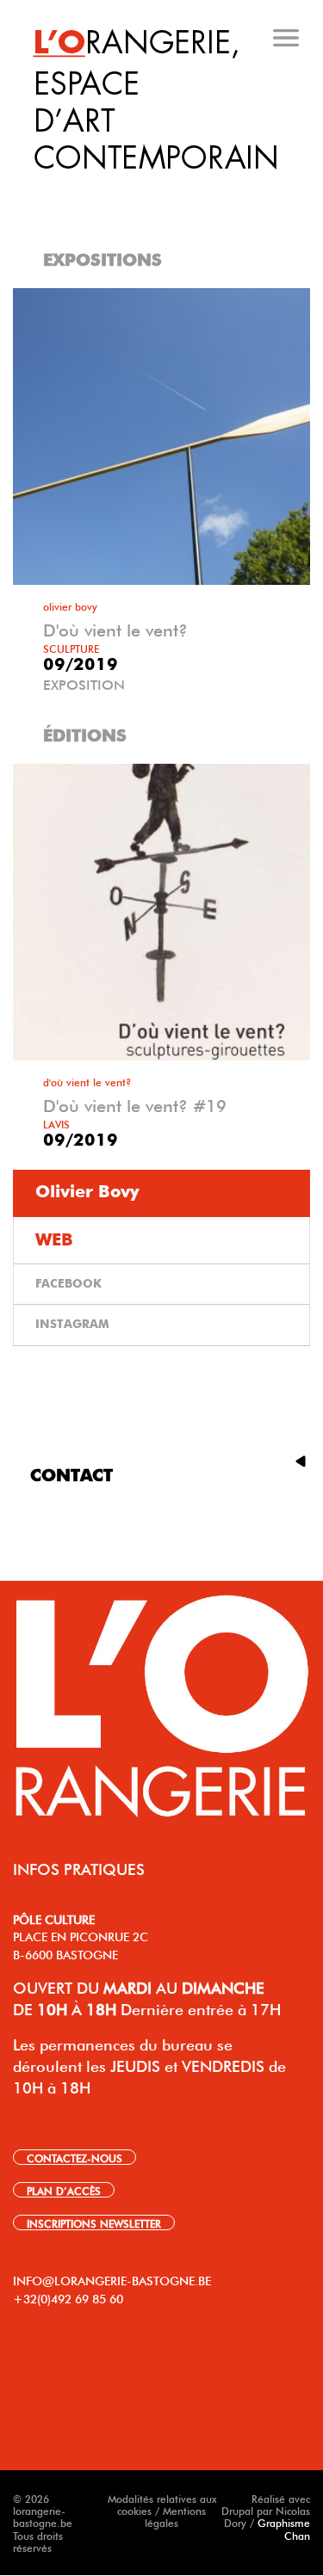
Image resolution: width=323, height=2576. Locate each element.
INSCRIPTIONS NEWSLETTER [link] (94, 2222)
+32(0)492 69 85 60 (68, 2297)
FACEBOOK (68, 1284)
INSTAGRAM (72, 1325)
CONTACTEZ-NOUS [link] (75, 2157)
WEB (54, 1240)
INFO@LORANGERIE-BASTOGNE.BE (112, 2279)
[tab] (163, 188)
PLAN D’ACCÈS (64, 2190)
